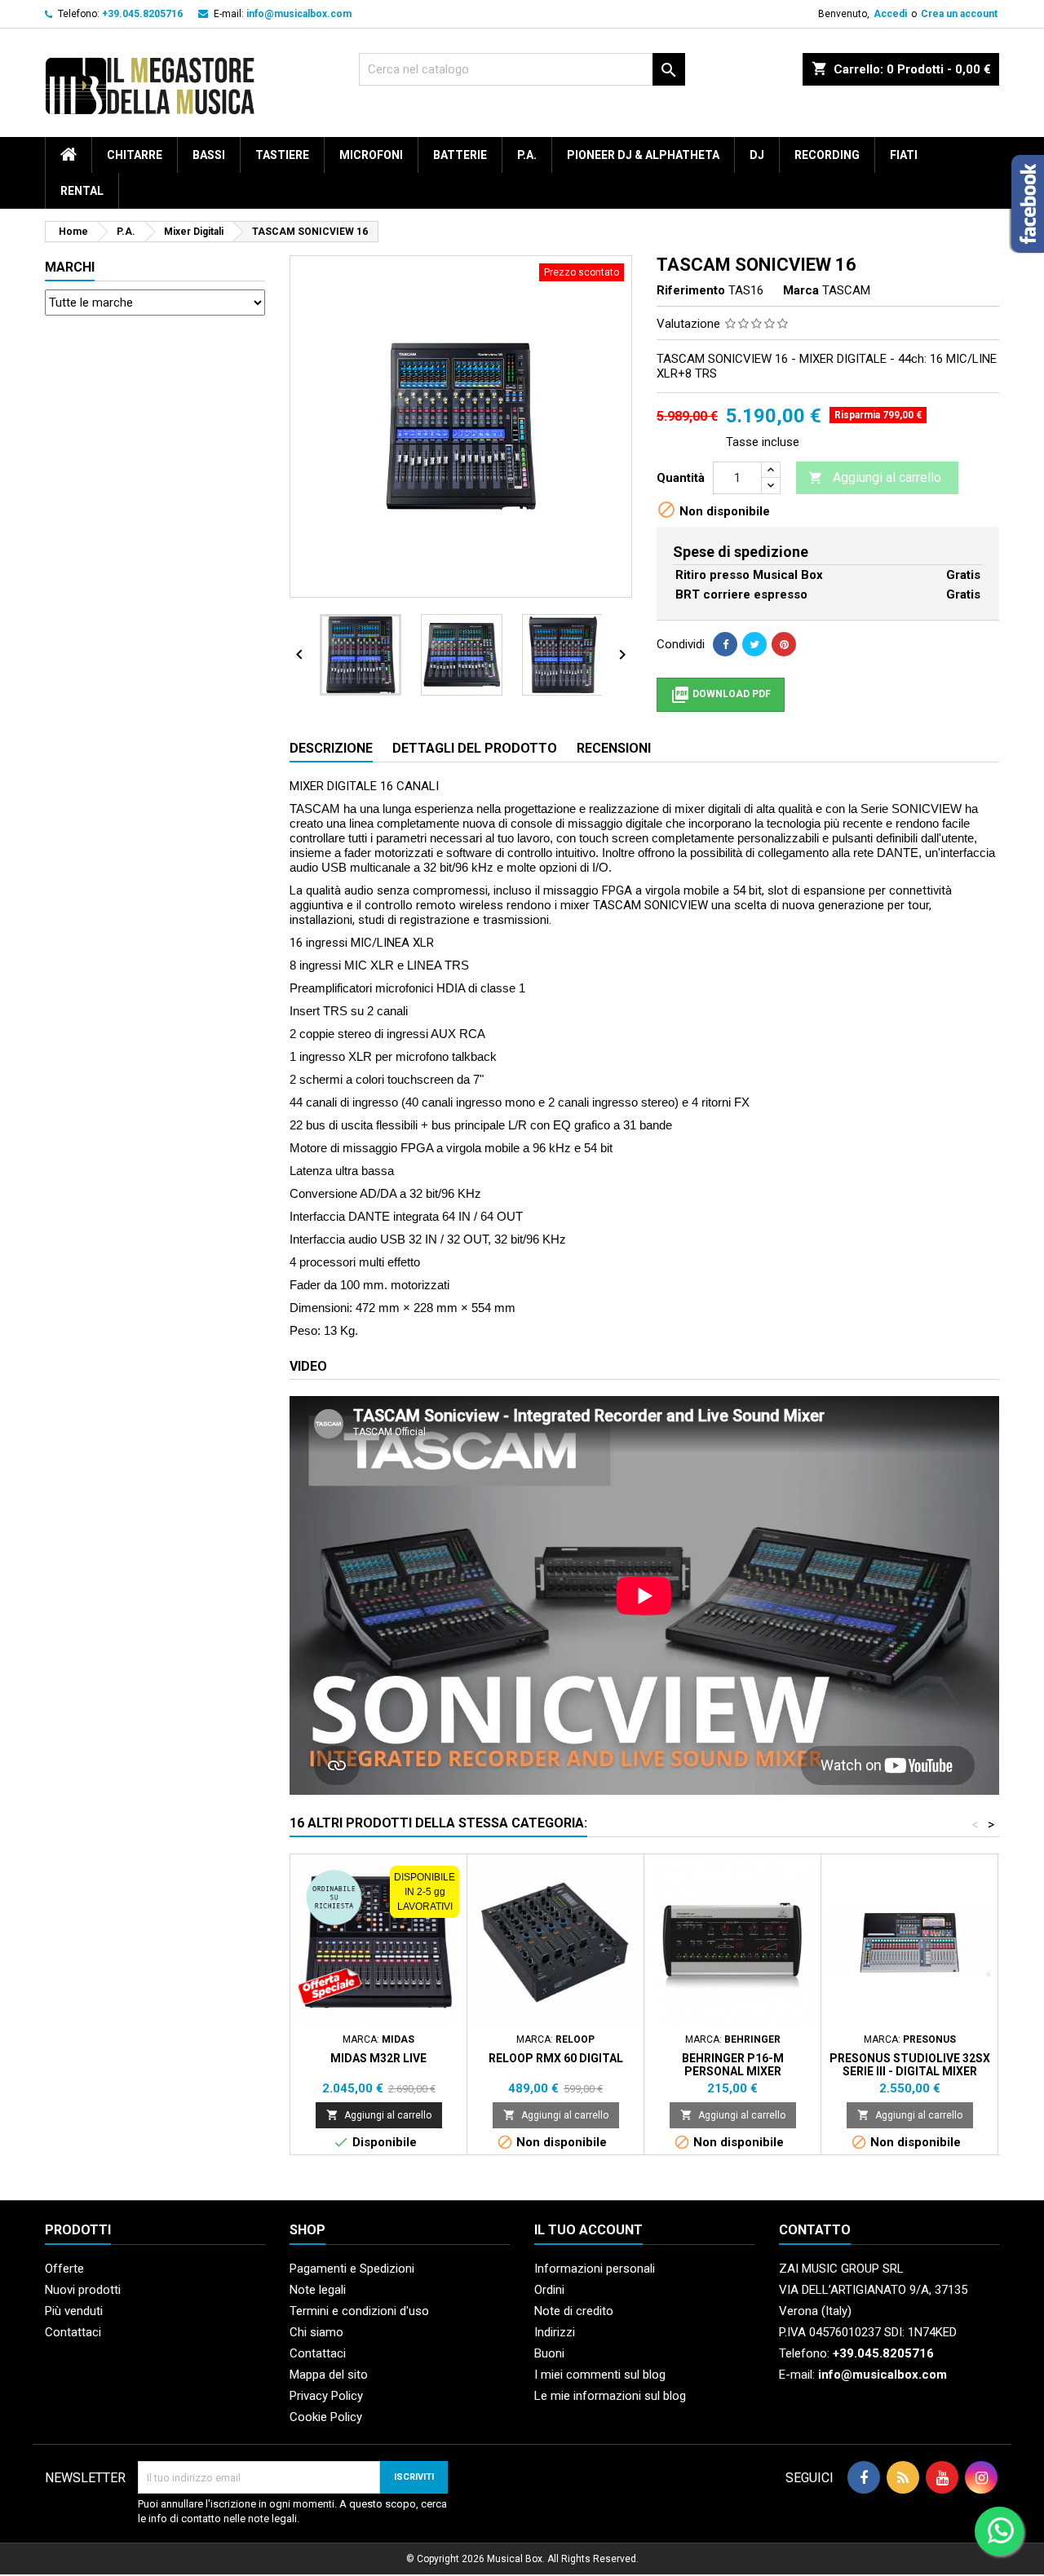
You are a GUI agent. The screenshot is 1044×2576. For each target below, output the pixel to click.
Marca (801, 290)
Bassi (209, 155)
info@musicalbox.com (299, 14)
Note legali (318, 2290)
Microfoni (371, 155)
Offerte (64, 2269)
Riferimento (691, 290)
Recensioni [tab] (614, 748)
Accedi (890, 14)
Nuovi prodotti (83, 2290)
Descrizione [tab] (331, 748)
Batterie (460, 155)
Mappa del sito (329, 2375)
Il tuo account (588, 2230)
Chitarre (135, 155)
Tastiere (282, 155)
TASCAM (846, 290)
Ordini (549, 2290)
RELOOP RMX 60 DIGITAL (556, 2058)
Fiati (904, 155)
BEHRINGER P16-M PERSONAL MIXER (733, 2065)
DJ (757, 155)
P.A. (527, 155)
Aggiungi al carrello (875, 477)
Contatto (815, 2230)
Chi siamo (316, 2332)
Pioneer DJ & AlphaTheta (643, 155)
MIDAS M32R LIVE (378, 2058)
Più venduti (74, 2311)
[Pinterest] (784, 644)
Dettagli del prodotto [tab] (475, 748)
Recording (827, 155)
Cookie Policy (326, 2417)
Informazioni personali (595, 2269)
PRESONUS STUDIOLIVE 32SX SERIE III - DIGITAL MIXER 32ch (910, 2071)
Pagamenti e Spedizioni (352, 2269)
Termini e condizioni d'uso (359, 2311)
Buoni (549, 2353)
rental (82, 191)
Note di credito (574, 2311)
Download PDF (721, 695)
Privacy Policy (326, 2396)
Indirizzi (555, 2332)
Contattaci (73, 2332)
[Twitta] (754, 644)
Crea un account (959, 14)
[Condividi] (725, 644)
